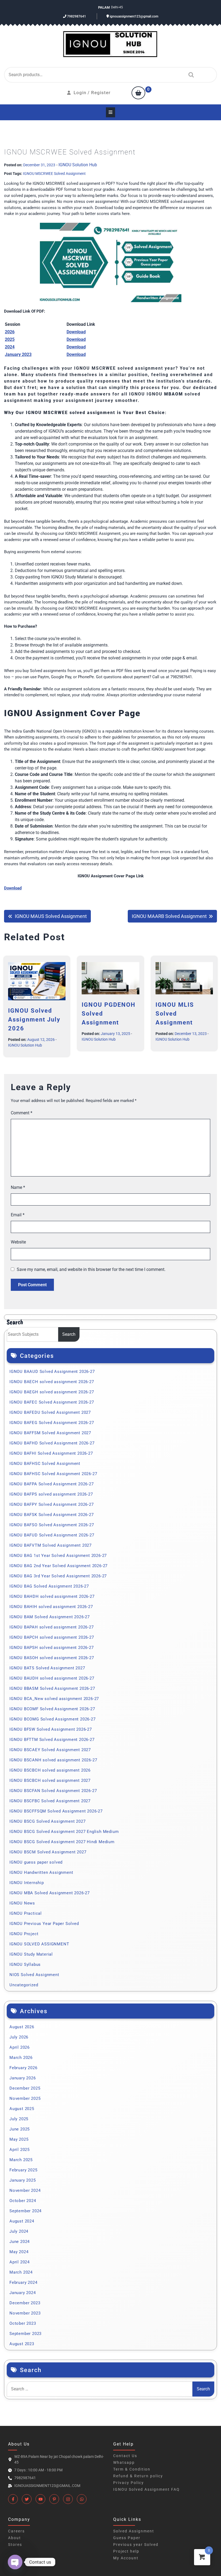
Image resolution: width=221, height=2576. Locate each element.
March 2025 (21, 2160)
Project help (126, 2551)
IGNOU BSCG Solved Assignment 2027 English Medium (64, 1832)
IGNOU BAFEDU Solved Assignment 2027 (50, 1412)
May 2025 (19, 2139)
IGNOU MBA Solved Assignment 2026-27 (50, 1893)
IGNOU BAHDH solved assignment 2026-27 (52, 1596)
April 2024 (20, 2262)
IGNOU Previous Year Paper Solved (44, 1924)
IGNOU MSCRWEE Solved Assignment (54, 174)
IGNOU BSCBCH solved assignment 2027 (50, 1780)
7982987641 (76, 16)
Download (76, 339)
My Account (126, 2558)
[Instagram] (68, 2499)
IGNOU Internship (27, 1883)
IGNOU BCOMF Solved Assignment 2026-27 (52, 1709)
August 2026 (22, 2027)
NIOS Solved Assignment (34, 1975)
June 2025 (20, 2129)
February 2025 (23, 2170)
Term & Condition (132, 2469)
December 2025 (25, 2088)
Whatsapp (124, 2462)
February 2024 (23, 2282)
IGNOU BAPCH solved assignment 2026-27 (52, 1637)
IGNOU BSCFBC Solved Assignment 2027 (50, 1801)
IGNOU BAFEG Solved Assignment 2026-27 (52, 1423)
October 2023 (23, 2323)
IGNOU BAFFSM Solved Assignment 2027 (50, 1433)
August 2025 (22, 2109)
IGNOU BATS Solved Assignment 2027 (47, 1668)
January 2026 (23, 2078)
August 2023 (22, 2344)
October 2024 (23, 2201)
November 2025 (25, 2098)
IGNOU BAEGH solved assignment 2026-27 (52, 1392)
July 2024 (19, 2231)
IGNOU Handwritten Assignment (41, 1872)
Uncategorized (24, 1985)
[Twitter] (27, 2499)
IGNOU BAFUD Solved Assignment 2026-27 (52, 1535)
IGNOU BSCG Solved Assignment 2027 (47, 1821)
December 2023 (25, 2303)
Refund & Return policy (138, 2476)
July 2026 (19, 2037)
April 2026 (20, 2047)
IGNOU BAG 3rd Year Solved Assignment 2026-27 (58, 1576)
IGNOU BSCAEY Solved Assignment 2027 (50, 1750)
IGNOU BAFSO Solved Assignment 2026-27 (52, 1525)
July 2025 (19, 2119)
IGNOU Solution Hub (78, 165)
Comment (22, 1113)
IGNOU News (22, 1903)
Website (18, 1242)
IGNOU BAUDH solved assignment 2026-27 (52, 1678)
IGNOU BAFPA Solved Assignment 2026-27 (52, 1484)
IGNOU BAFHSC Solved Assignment (45, 1464)
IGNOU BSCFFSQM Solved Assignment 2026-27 (56, 1811)
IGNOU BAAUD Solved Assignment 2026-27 (52, 1372)
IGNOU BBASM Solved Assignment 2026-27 (52, 1688)
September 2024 (25, 2211)
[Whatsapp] (82, 2499)
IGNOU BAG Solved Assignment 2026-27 (49, 1586)
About (15, 2538)
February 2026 (23, 2068)
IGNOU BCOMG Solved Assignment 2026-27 (53, 1719)
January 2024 (23, 2293)
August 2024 (22, 2221)
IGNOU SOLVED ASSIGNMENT (39, 1944)
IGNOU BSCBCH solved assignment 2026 (50, 1770)
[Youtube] (40, 2499)
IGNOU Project (24, 1934)
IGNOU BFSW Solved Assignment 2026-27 (51, 1729)
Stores (15, 2545)
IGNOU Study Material (31, 1954)
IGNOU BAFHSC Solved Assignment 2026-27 (53, 1474)
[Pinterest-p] (54, 2499)
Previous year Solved (136, 2545)
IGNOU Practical (26, 1913)
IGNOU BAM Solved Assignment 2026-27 (50, 1617)
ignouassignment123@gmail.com (134, 16)
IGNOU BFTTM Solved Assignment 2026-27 (52, 1740)
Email (18, 1215)
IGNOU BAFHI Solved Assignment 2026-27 (51, 1453)
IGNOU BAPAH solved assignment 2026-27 (52, 1627)
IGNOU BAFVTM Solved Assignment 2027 (51, 1545)
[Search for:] (100, 2389)
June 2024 (20, 2242)
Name (18, 1187)
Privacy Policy (129, 2483)
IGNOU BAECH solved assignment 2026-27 (52, 1382)
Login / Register (92, 93)
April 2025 (20, 2150)
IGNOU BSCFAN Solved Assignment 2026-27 (53, 1791)
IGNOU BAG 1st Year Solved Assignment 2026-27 (58, 1556)
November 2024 (25, 2190)
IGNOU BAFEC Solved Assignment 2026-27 (52, 1402)
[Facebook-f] (13, 2499)
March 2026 (21, 2058)
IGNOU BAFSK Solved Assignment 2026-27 (52, 1515)
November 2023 (25, 2313)
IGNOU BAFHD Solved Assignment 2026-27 (52, 1443)
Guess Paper (127, 2538)
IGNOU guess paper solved (36, 1862)
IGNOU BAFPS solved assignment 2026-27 (51, 1494)
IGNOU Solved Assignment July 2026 (34, 1020)
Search (190, 75)
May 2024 (19, 2252)
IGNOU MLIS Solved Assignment (175, 1014)
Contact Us (125, 2456)
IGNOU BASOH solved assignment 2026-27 (52, 1658)
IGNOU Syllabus (25, 1964)
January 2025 (23, 2180)
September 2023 (25, 2334)
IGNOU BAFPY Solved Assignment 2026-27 (52, 1504)
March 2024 (21, 2272)
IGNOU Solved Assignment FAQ (146, 2489)
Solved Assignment (134, 2531)
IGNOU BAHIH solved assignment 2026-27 (51, 1607)
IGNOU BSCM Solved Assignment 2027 (48, 1852)
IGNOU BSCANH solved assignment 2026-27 (53, 1760)
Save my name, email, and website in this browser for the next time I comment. (91, 1269)
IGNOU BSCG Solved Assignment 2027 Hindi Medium (62, 1842)
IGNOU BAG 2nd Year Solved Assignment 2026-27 (58, 1566)
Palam (104, 7)
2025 (10, 339)
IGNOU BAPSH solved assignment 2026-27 (52, 1648)
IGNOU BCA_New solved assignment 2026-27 (54, 1699)
